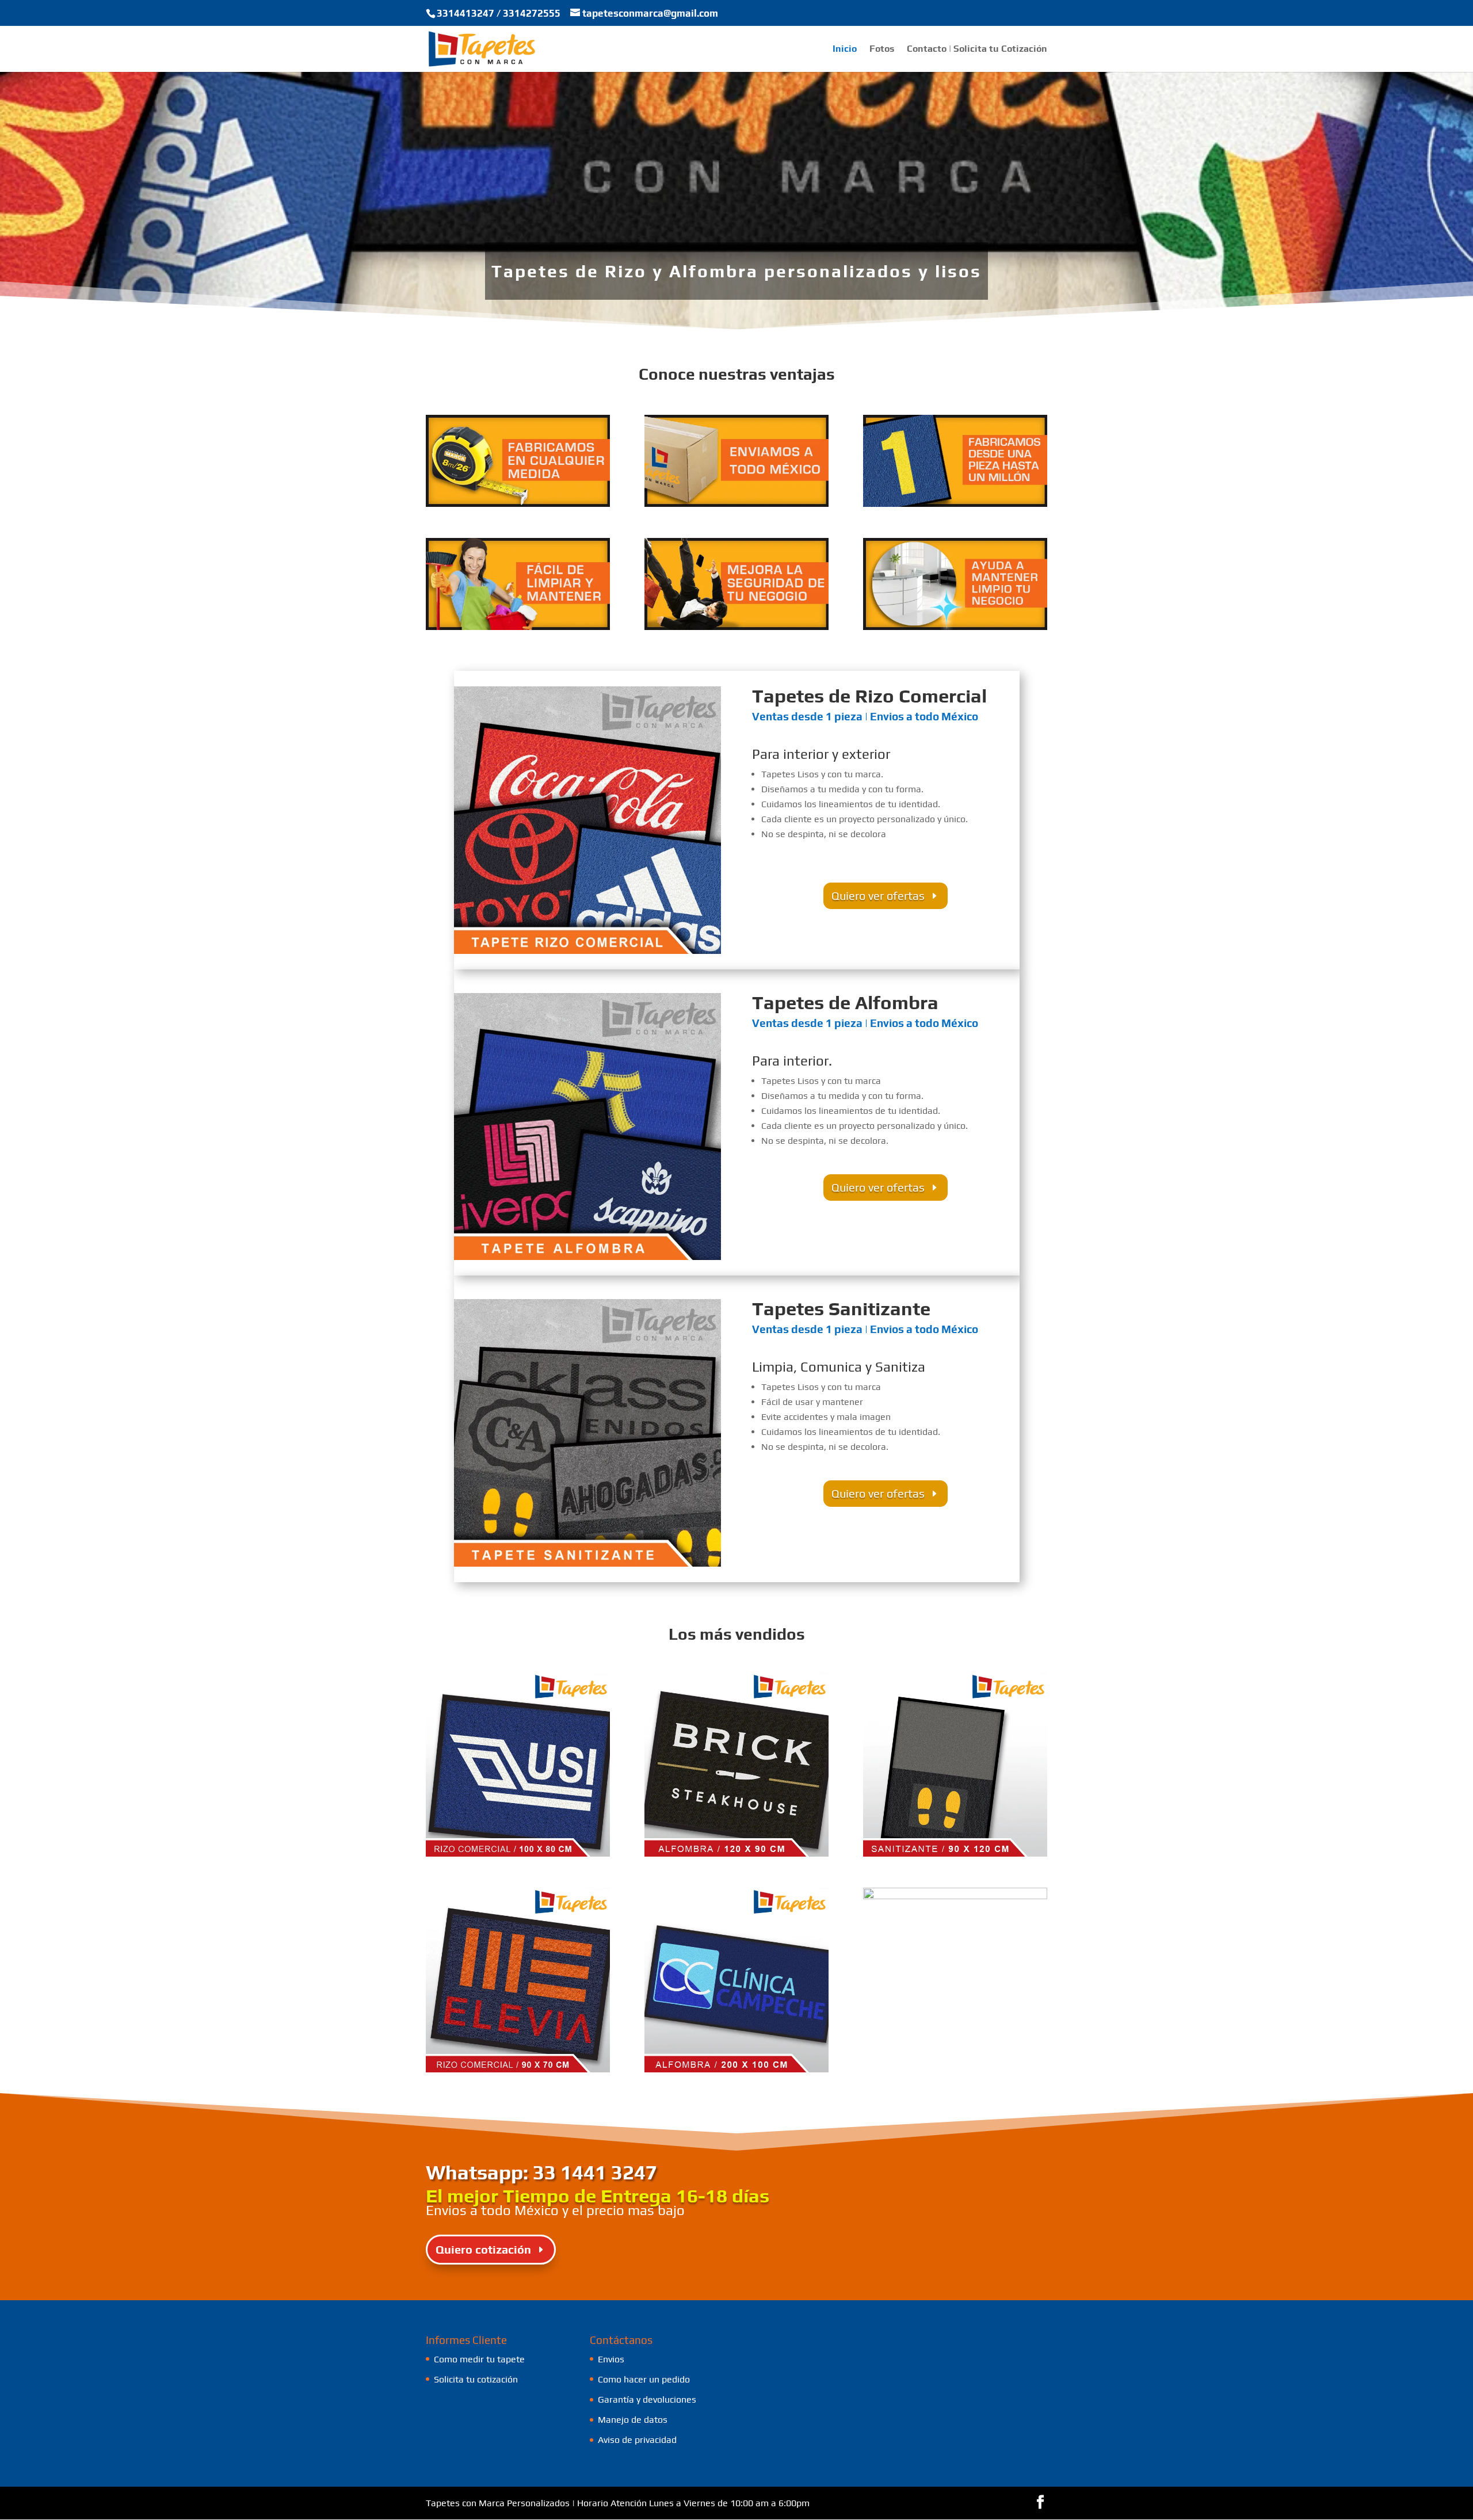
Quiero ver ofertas (878, 896)
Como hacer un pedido (644, 2379)
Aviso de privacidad (637, 2440)
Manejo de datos (633, 2420)
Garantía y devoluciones (647, 2399)
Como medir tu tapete (479, 2359)
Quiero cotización (483, 2249)
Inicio (845, 49)
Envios (611, 2359)
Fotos (882, 49)
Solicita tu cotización (476, 2379)
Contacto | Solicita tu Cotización (977, 49)
